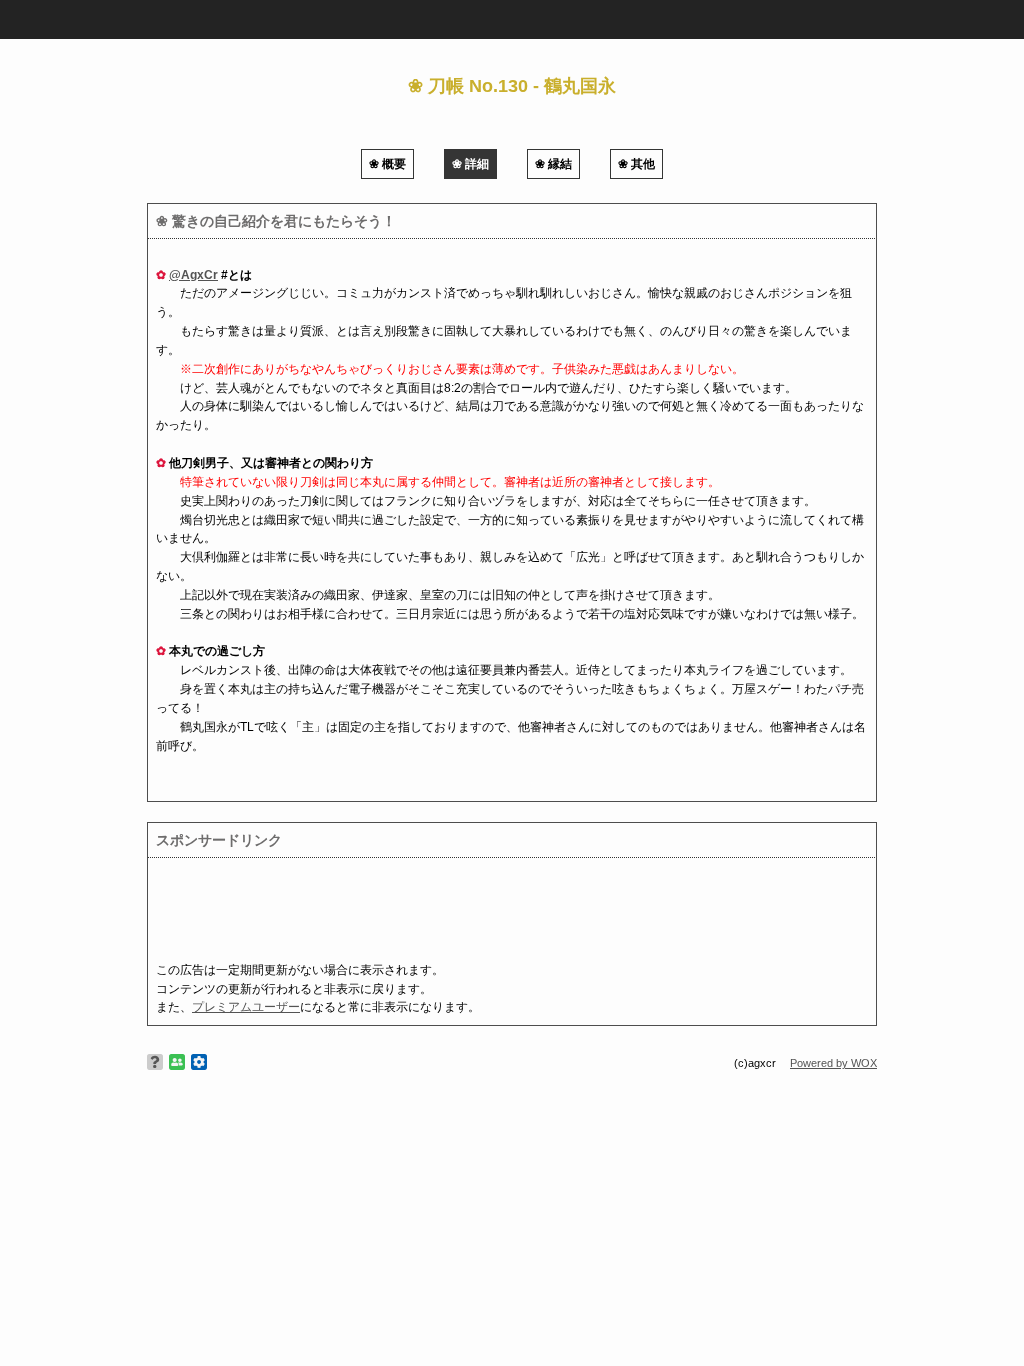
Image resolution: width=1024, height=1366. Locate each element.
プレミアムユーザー (246, 1007)
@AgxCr (193, 275)
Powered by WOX (833, 1063)
